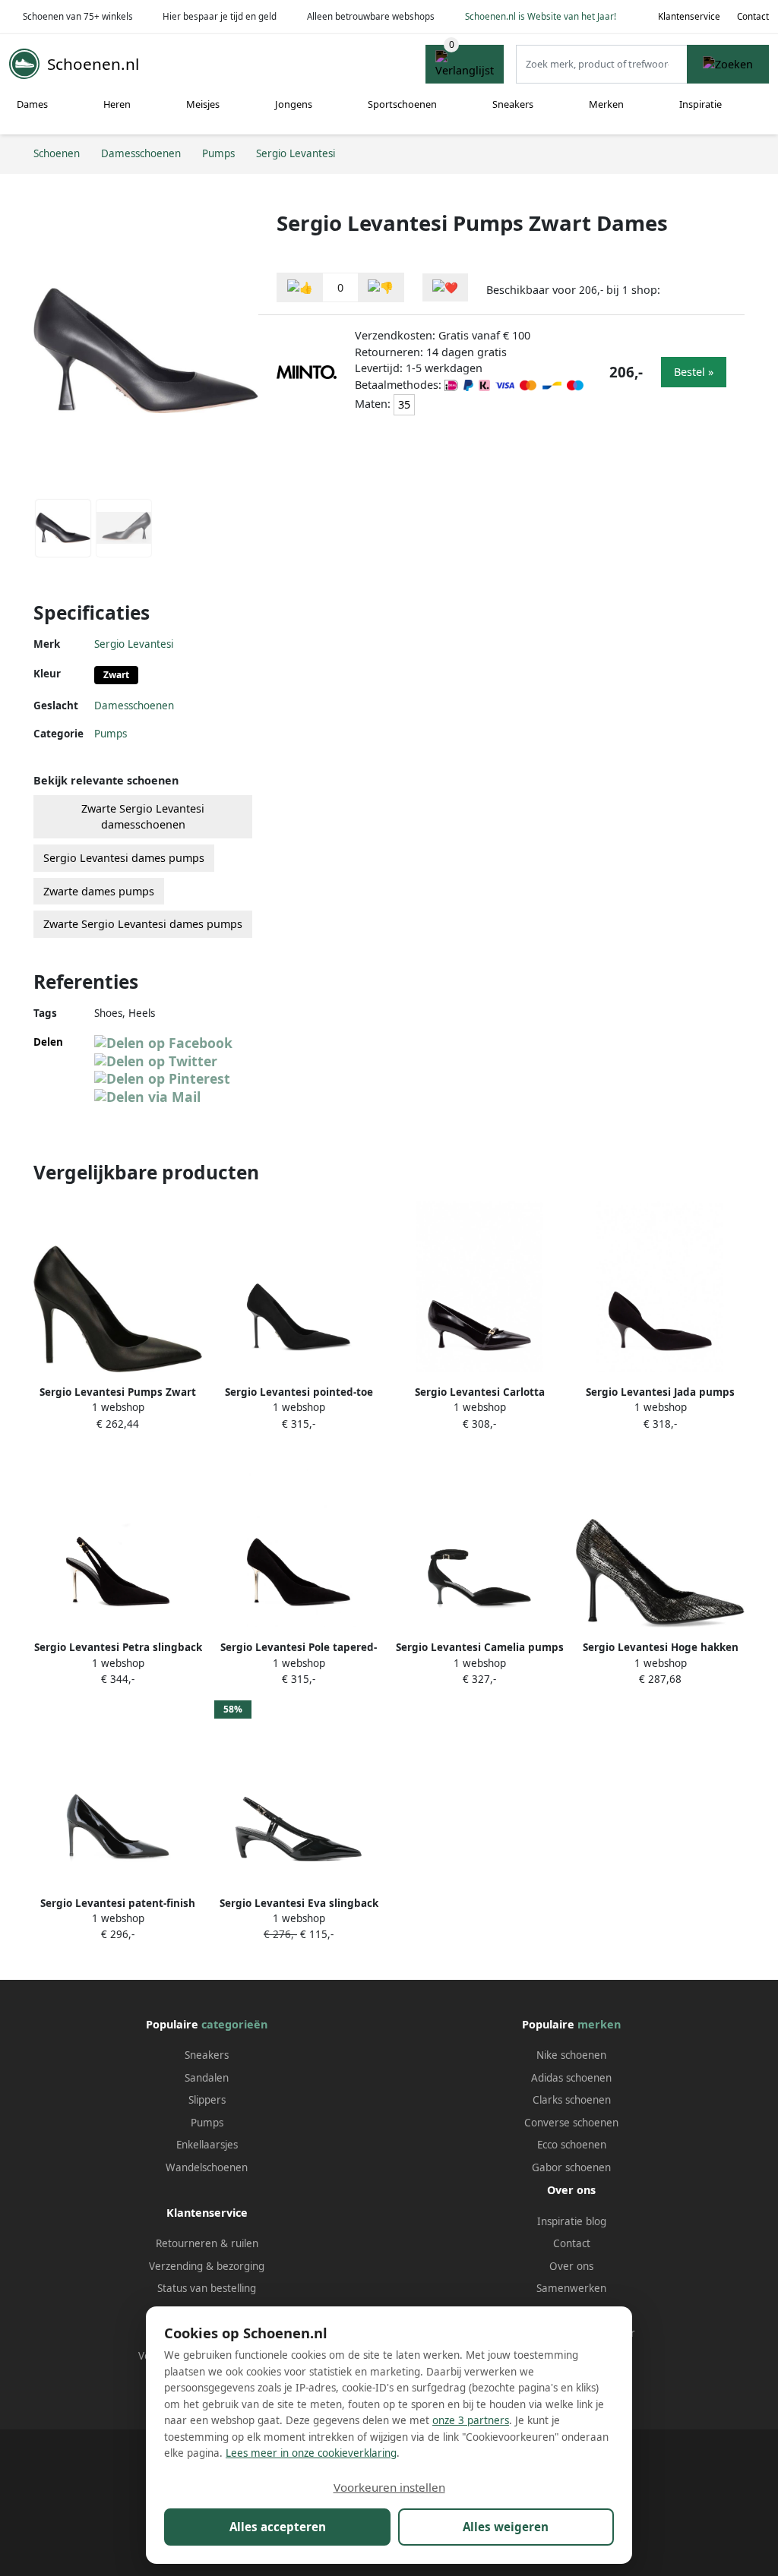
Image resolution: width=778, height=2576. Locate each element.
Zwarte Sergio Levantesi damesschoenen (143, 817)
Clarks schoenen (572, 2100)
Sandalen (207, 2078)
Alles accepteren (278, 2527)
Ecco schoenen (572, 2145)
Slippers (207, 2100)
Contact (753, 16)
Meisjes (203, 104)
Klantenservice (689, 16)
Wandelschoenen (207, 2167)
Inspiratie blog (572, 2221)
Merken (606, 104)
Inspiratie (701, 104)
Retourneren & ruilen (207, 2243)
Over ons (571, 2266)
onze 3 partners (471, 2420)
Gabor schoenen (571, 2167)
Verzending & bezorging (207, 2266)
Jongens (294, 104)
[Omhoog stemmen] (300, 287)
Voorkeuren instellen (389, 2487)
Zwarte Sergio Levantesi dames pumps (143, 924)
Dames (32, 104)
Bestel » (694, 372)
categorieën (234, 2024)
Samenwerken (571, 2288)
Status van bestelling (207, 2288)
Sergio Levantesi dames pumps (124, 858)
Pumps (111, 734)
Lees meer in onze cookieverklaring (311, 2453)
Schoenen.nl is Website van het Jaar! (541, 16)
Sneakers (513, 104)
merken (599, 2024)
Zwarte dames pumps (99, 891)
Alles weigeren (506, 2527)
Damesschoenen (134, 706)
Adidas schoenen (571, 2078)
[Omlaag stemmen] (381, 287)
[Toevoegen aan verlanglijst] (445, 287)
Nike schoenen (571, 2055)
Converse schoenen (571, 2123)
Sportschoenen (402, 104)
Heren (117, 104)
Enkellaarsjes (207, 2145)
